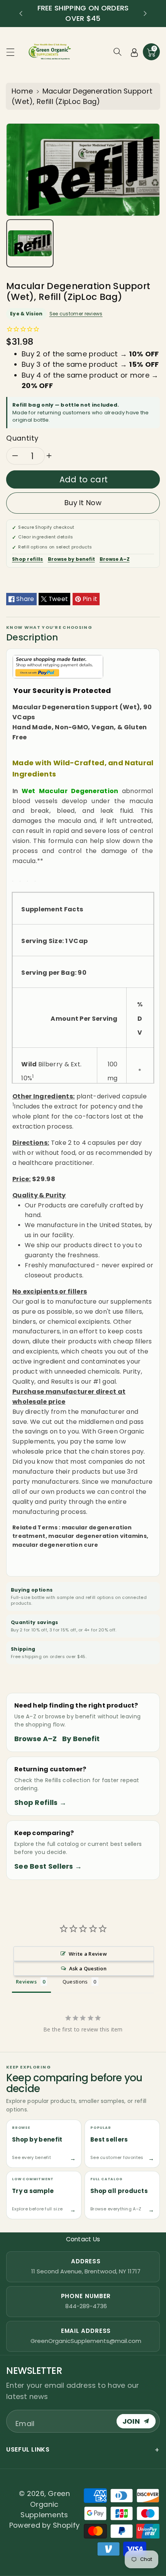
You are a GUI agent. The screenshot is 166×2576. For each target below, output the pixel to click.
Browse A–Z (115, 559)
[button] (14, 52)
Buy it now (83, 503)
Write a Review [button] (88, 1954)
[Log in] (134, 52)
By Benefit (81, 1739)
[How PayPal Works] (58, 666)
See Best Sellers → (48, 1866)
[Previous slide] (21, 14)
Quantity (22, 438)
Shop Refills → (40, 1802)
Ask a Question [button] (88, 1968)
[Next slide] (145, 14)
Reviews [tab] (26, 1982)
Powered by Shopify (44, 2525)
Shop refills (28, 559)
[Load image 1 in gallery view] (30, 243)
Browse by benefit (71, 559)
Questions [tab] (75, 1982)
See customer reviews (76, 314)
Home (22, 91)
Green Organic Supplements (45, 2504)
